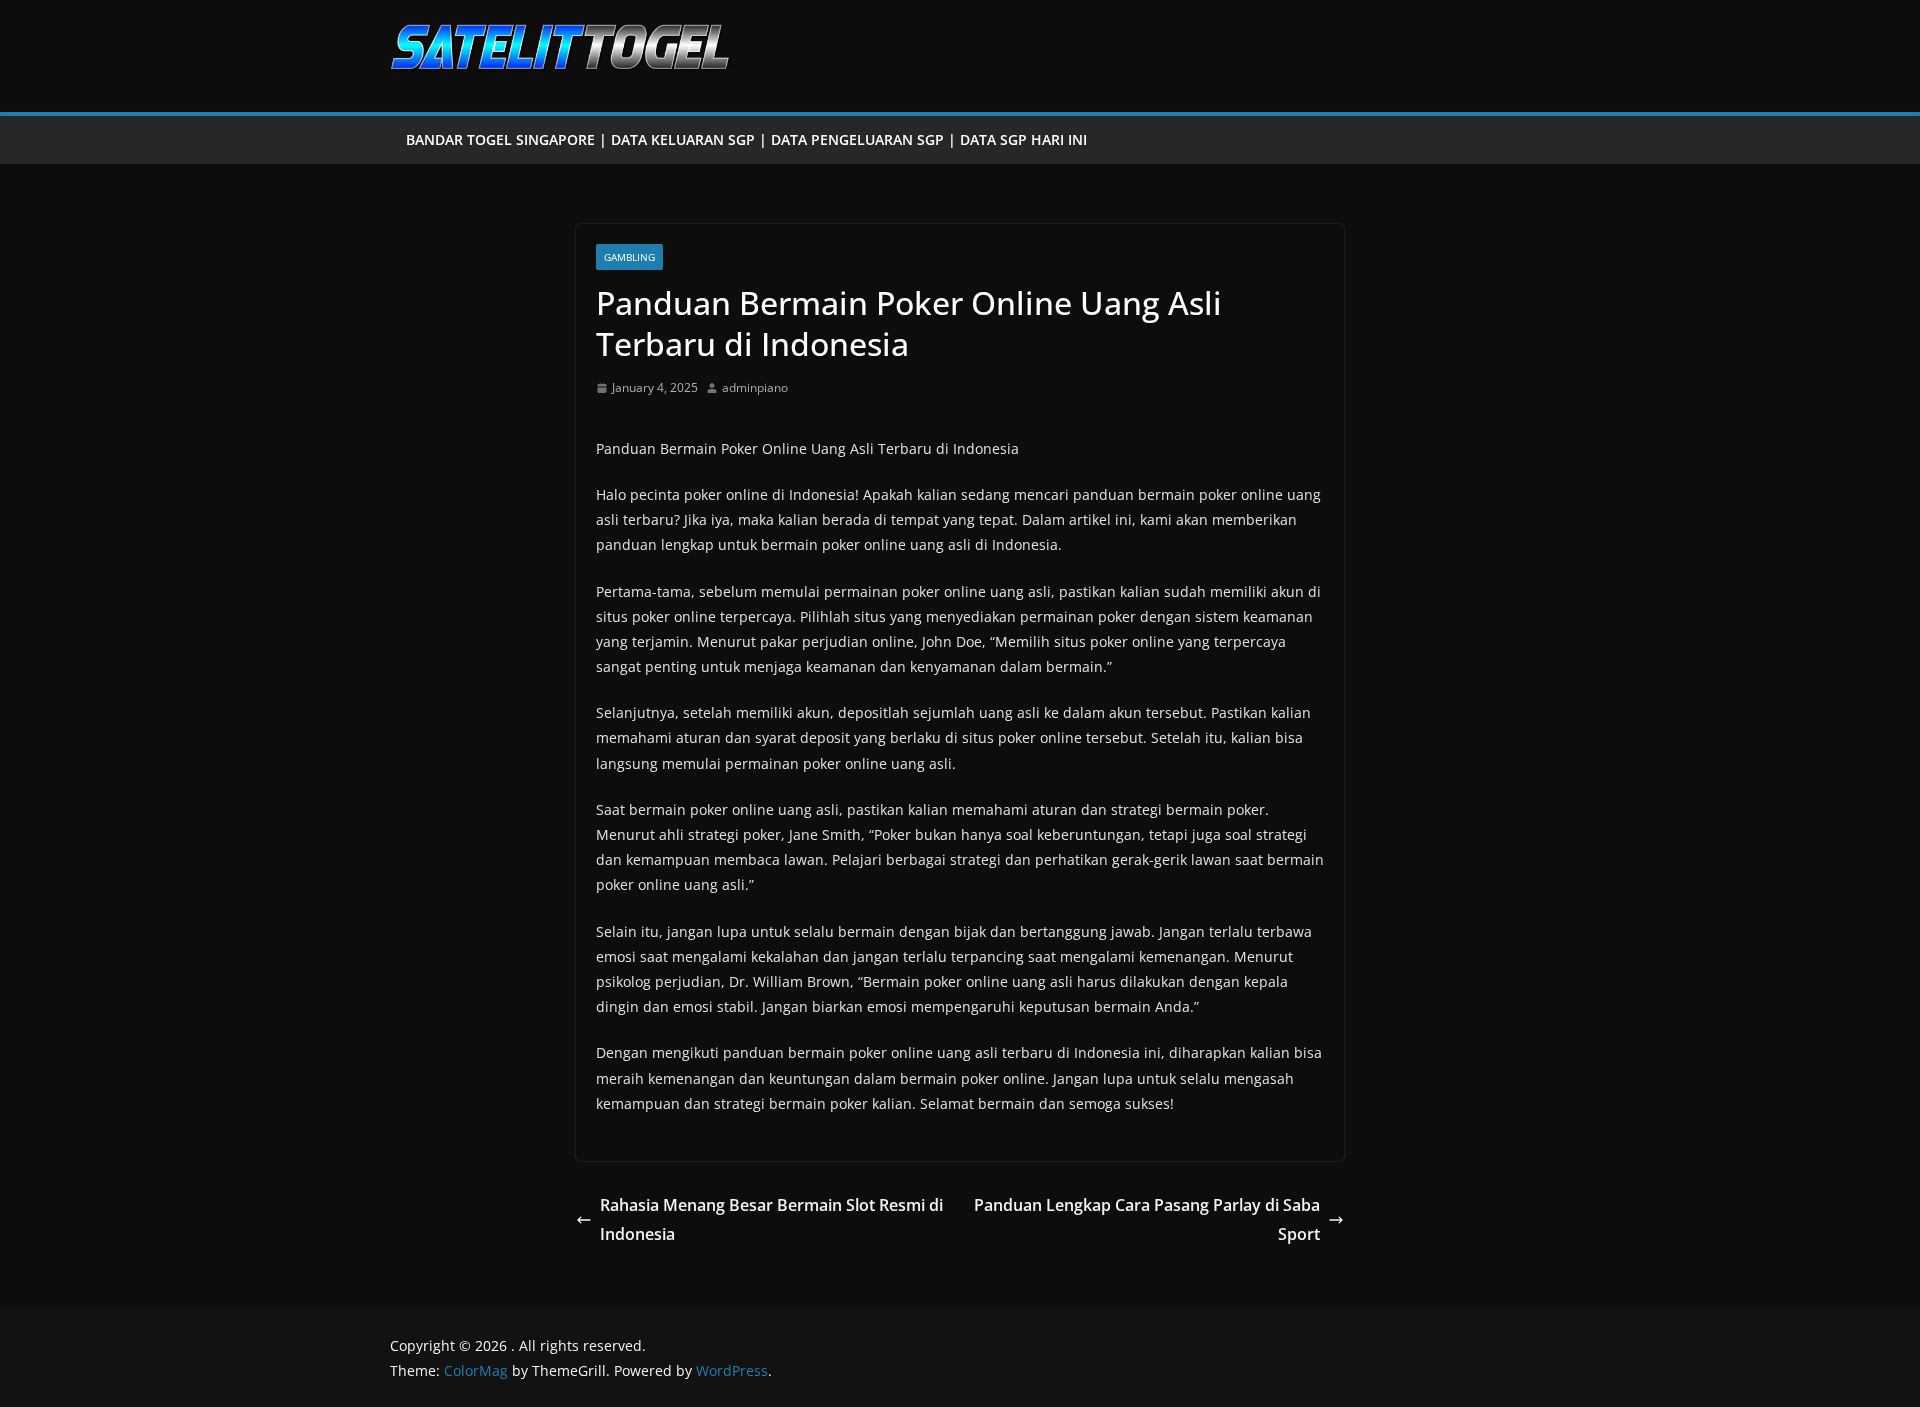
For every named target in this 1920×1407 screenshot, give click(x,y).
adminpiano (755, 387)
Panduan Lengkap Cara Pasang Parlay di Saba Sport (1147, 1219)
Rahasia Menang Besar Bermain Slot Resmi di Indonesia (771, 1219)
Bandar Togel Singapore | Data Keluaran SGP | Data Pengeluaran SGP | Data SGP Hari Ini (746, 139)
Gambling (629, 257)
